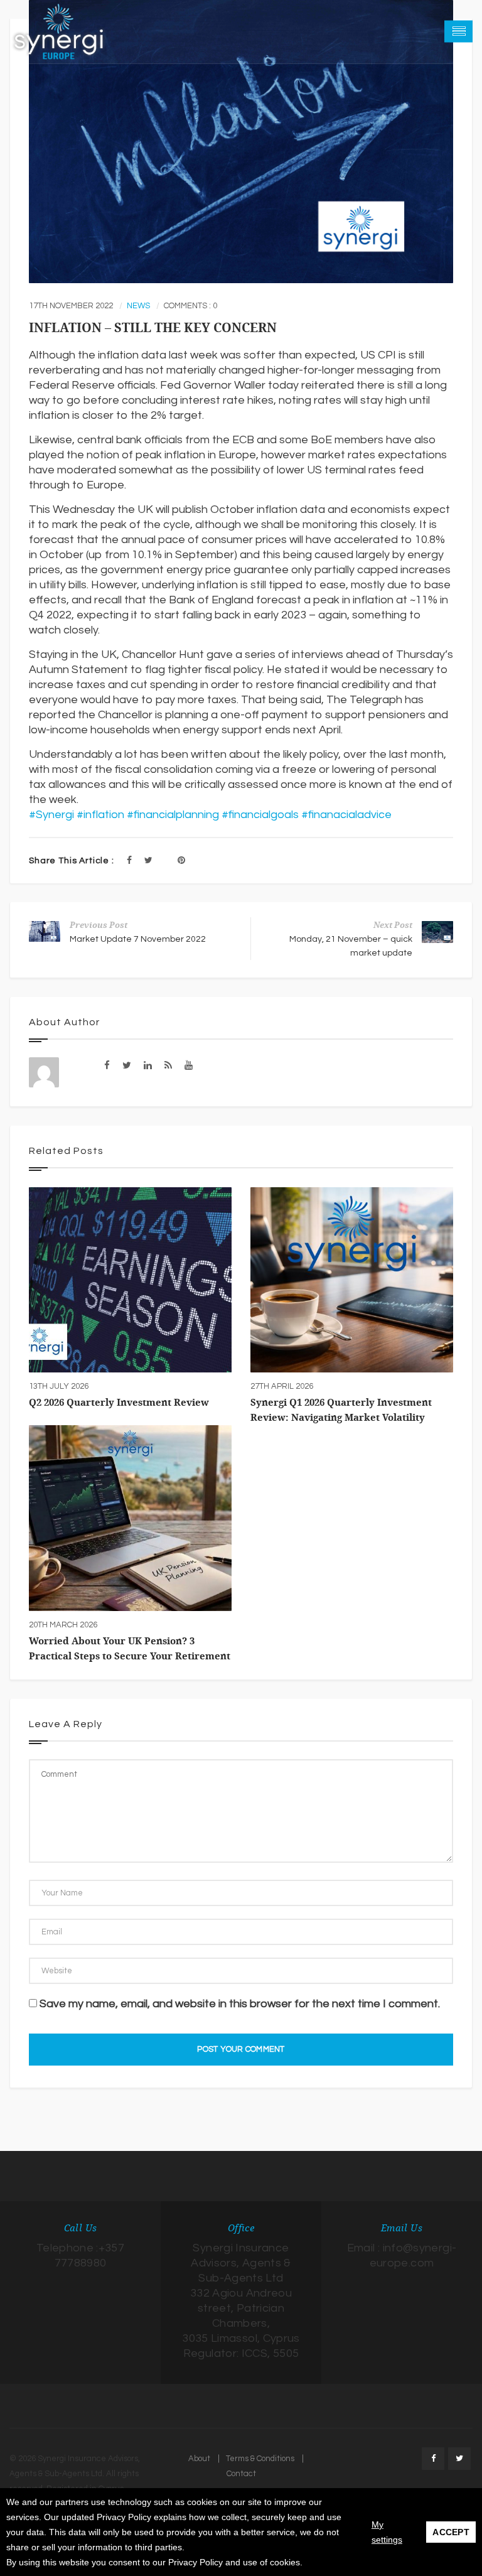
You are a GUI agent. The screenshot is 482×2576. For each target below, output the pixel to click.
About (199, 2459)
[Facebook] (129, 861)
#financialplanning (173, 815)
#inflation (100, 815)
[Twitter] (148, 861)
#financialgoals (260, 815)
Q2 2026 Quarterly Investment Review (119, 1403)
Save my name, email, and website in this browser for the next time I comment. (240, 2004)
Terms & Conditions (260, 2459)
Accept (451, 2532)
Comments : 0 (190, 306)
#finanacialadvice (346, 815)
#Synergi (51, 815)
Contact (241, 2474)
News (138, 306)
